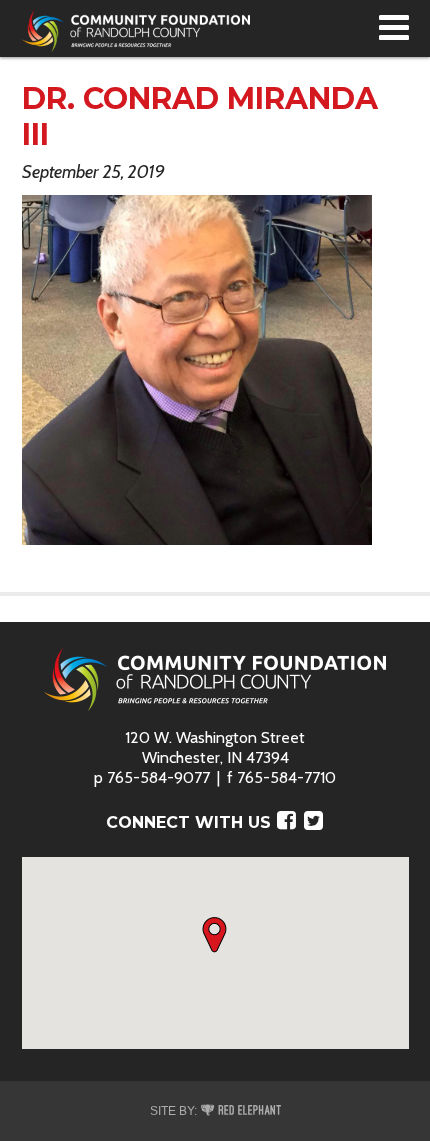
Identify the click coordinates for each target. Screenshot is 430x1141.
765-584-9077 (158, 777)
